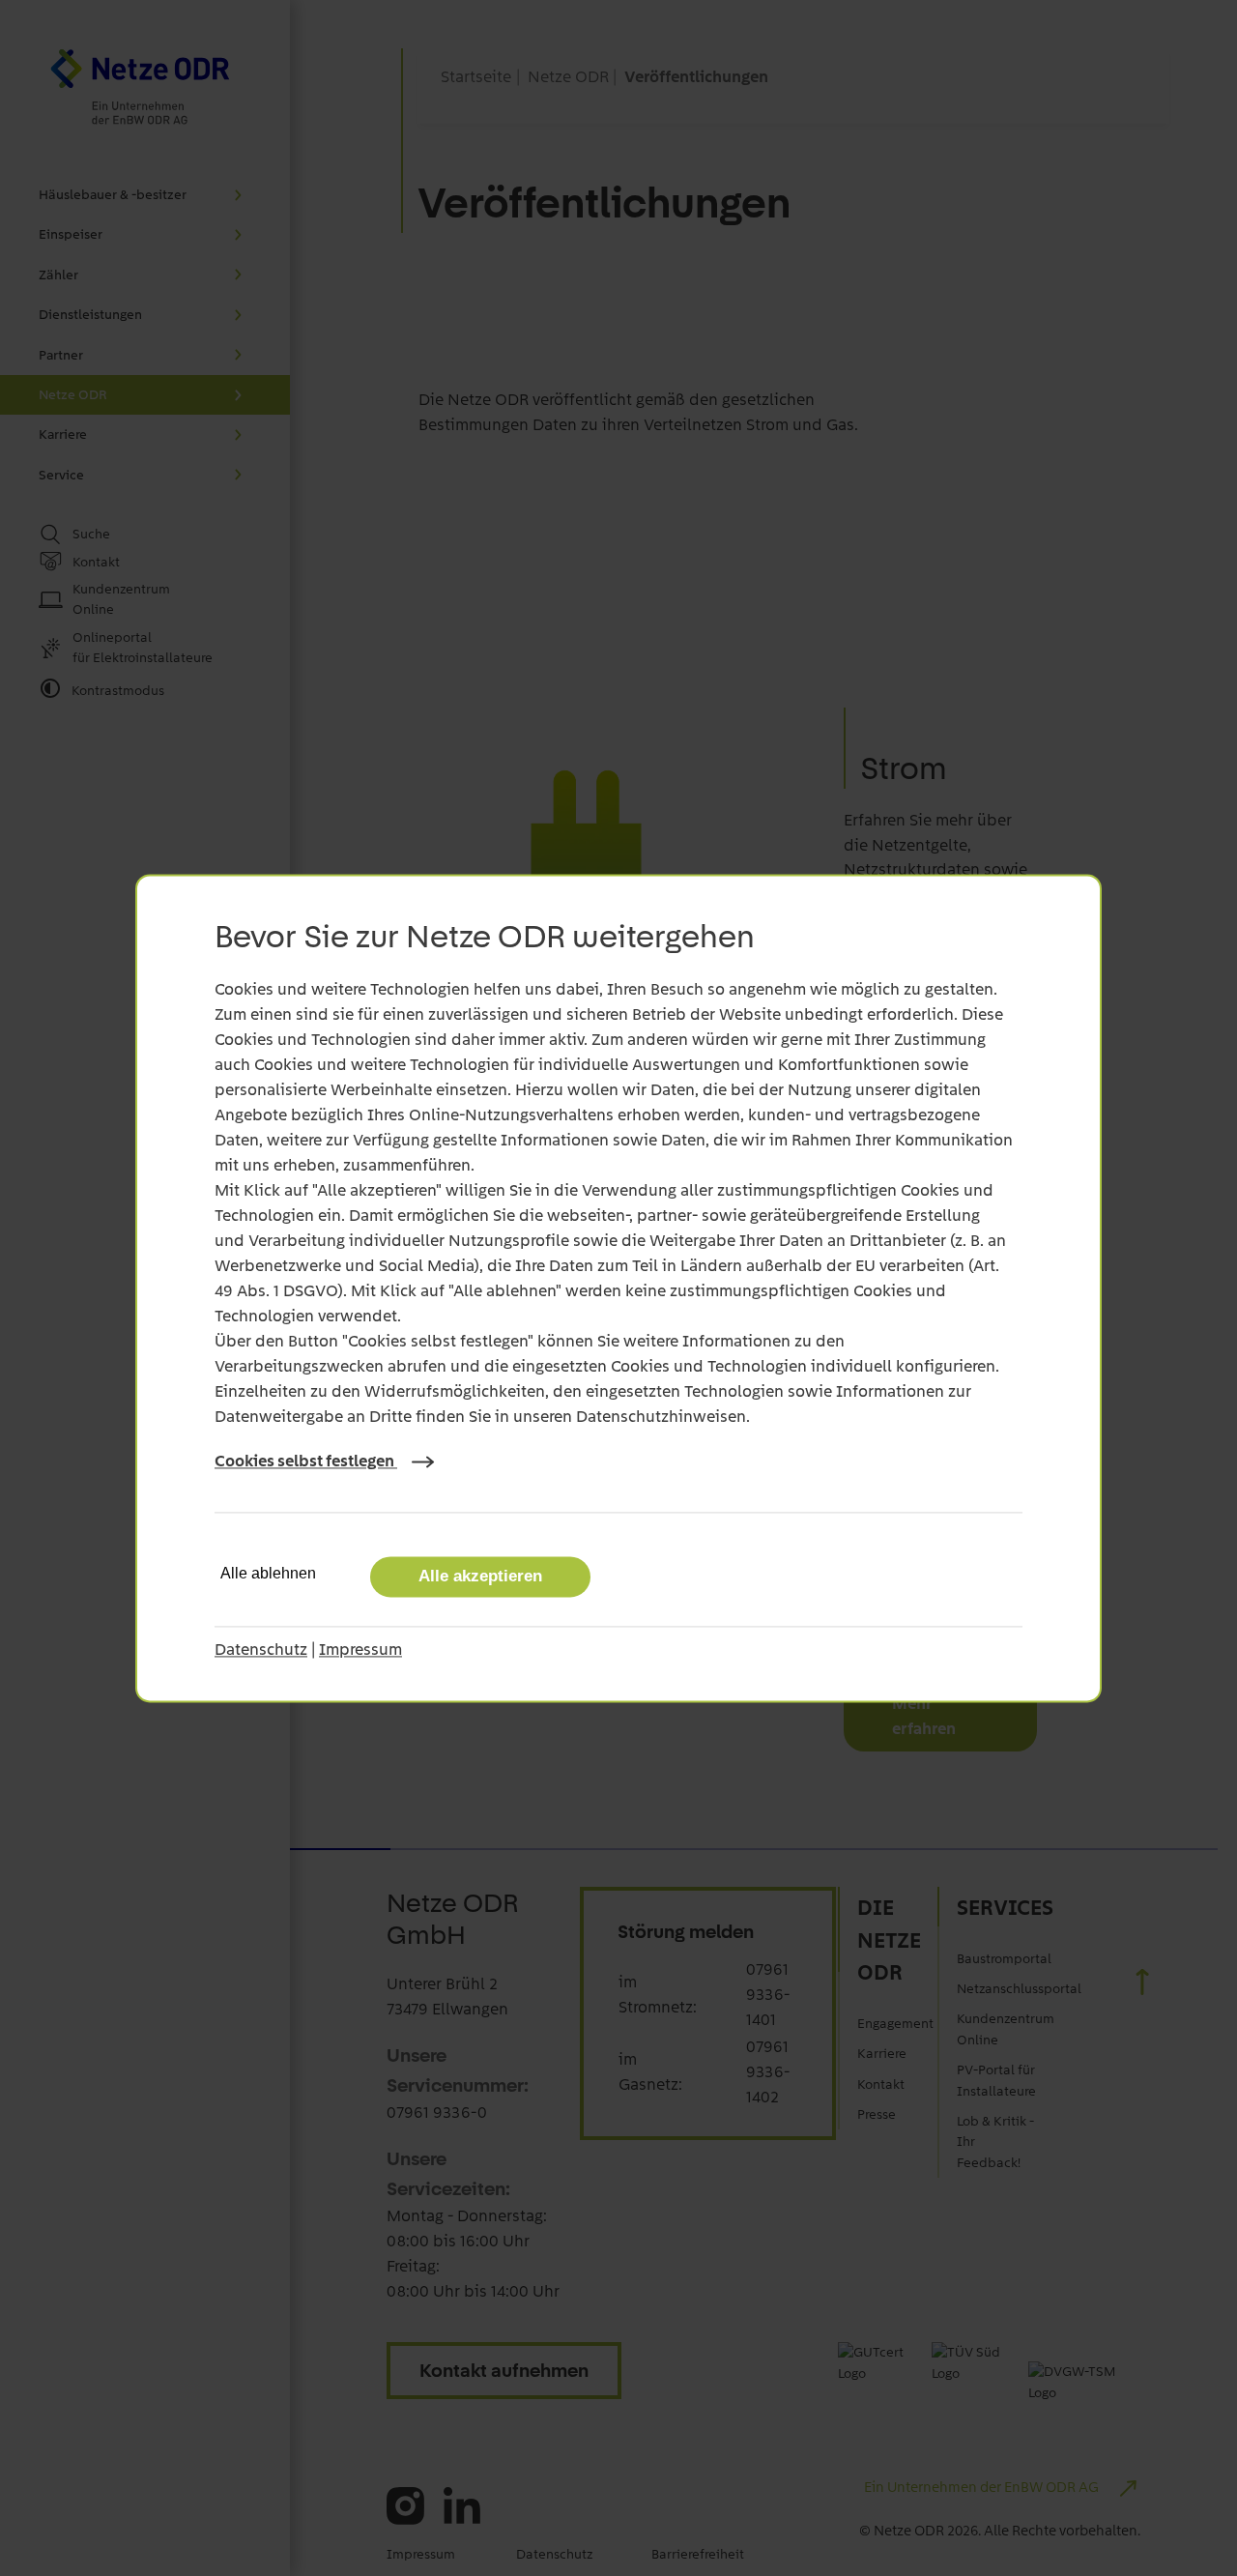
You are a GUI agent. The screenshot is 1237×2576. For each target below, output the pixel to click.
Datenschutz (261, 1649)
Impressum (360, 1649)
